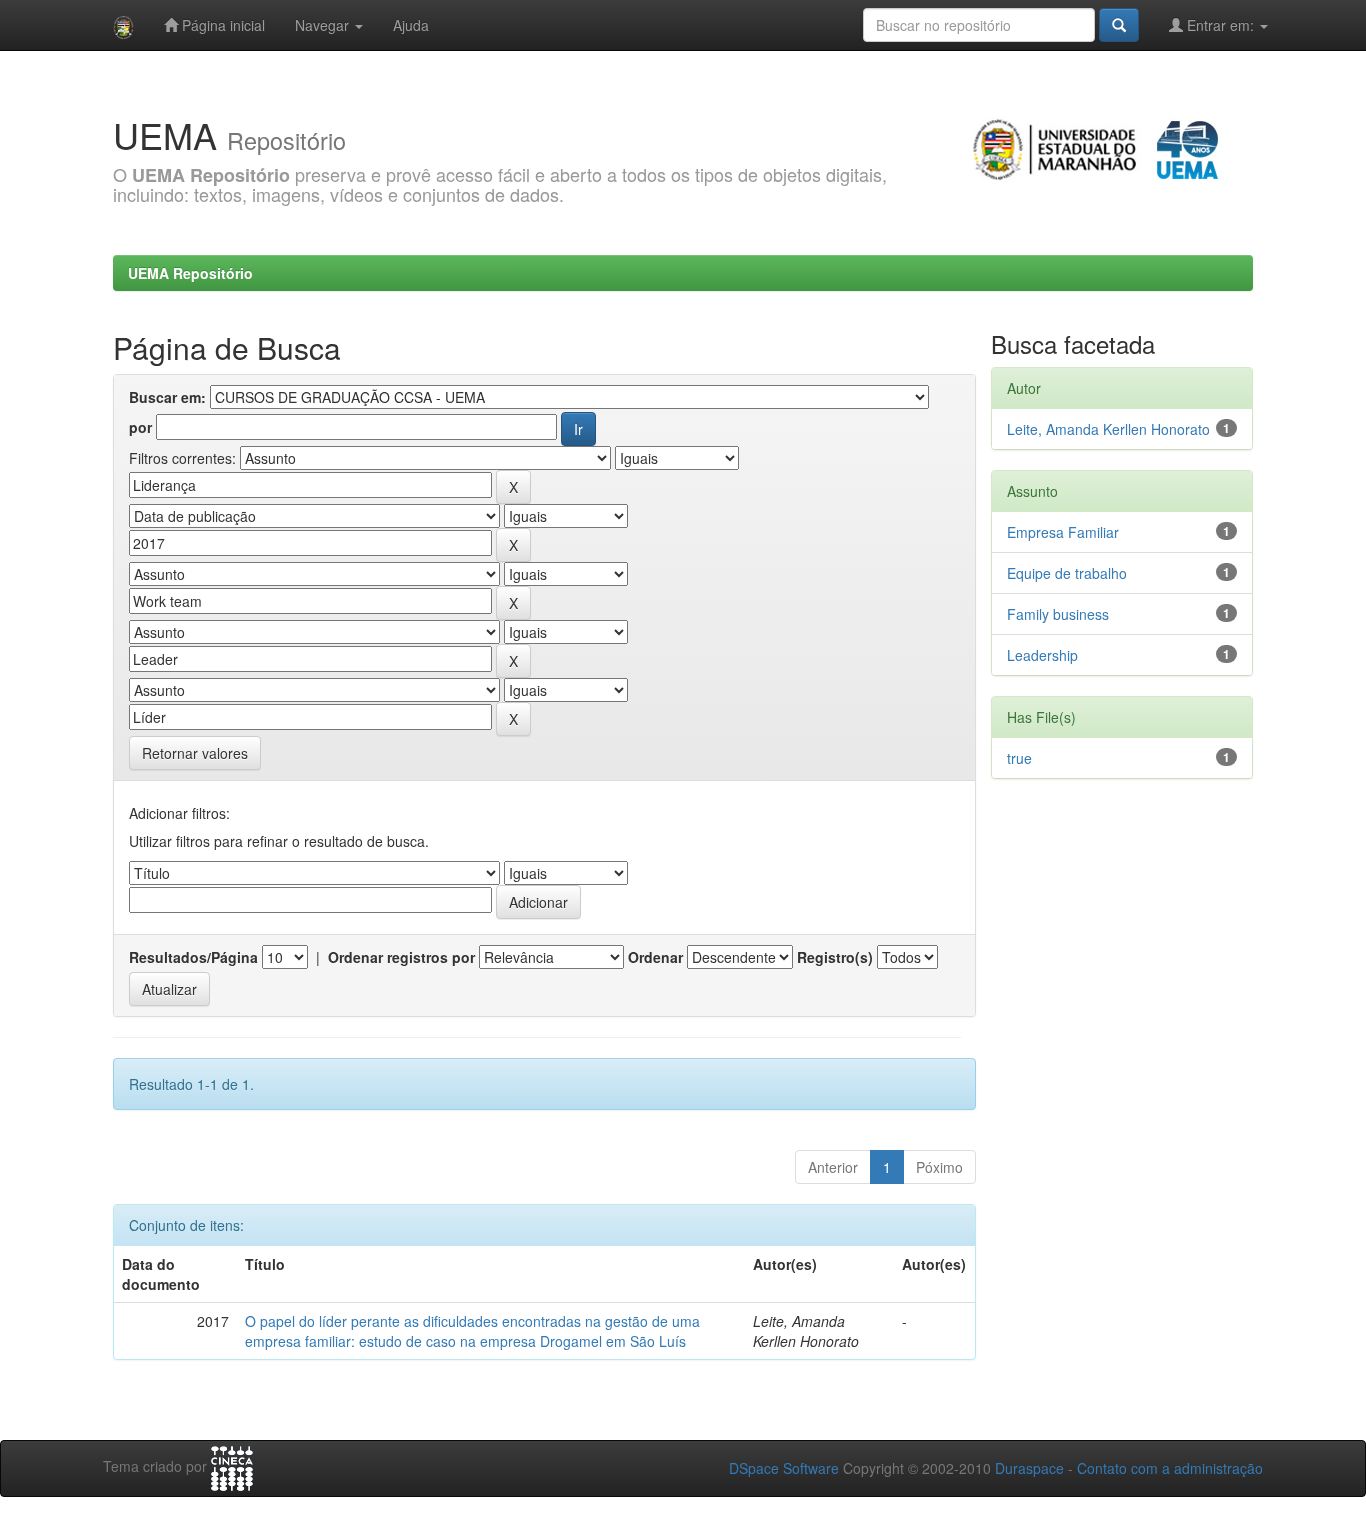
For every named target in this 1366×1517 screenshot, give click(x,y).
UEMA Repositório (190, 273)
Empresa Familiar (1063, 532)
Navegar (324, 25)
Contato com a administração (1170, 1468)
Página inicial (221, 25)
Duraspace (1029, 1468)
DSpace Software (784, 1468)
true (1019, 758)
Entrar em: (1220, 25)
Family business (1058, 614)
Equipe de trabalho (1067, 573)
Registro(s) (835, 957)
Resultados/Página (193, 957)
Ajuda (411, 25)
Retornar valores (195, 753)
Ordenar (655, 957)
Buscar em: (167, 397)
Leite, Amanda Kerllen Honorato (1108, 429)
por (140, 427)
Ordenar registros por (401, 957)
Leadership (1042, 655)
